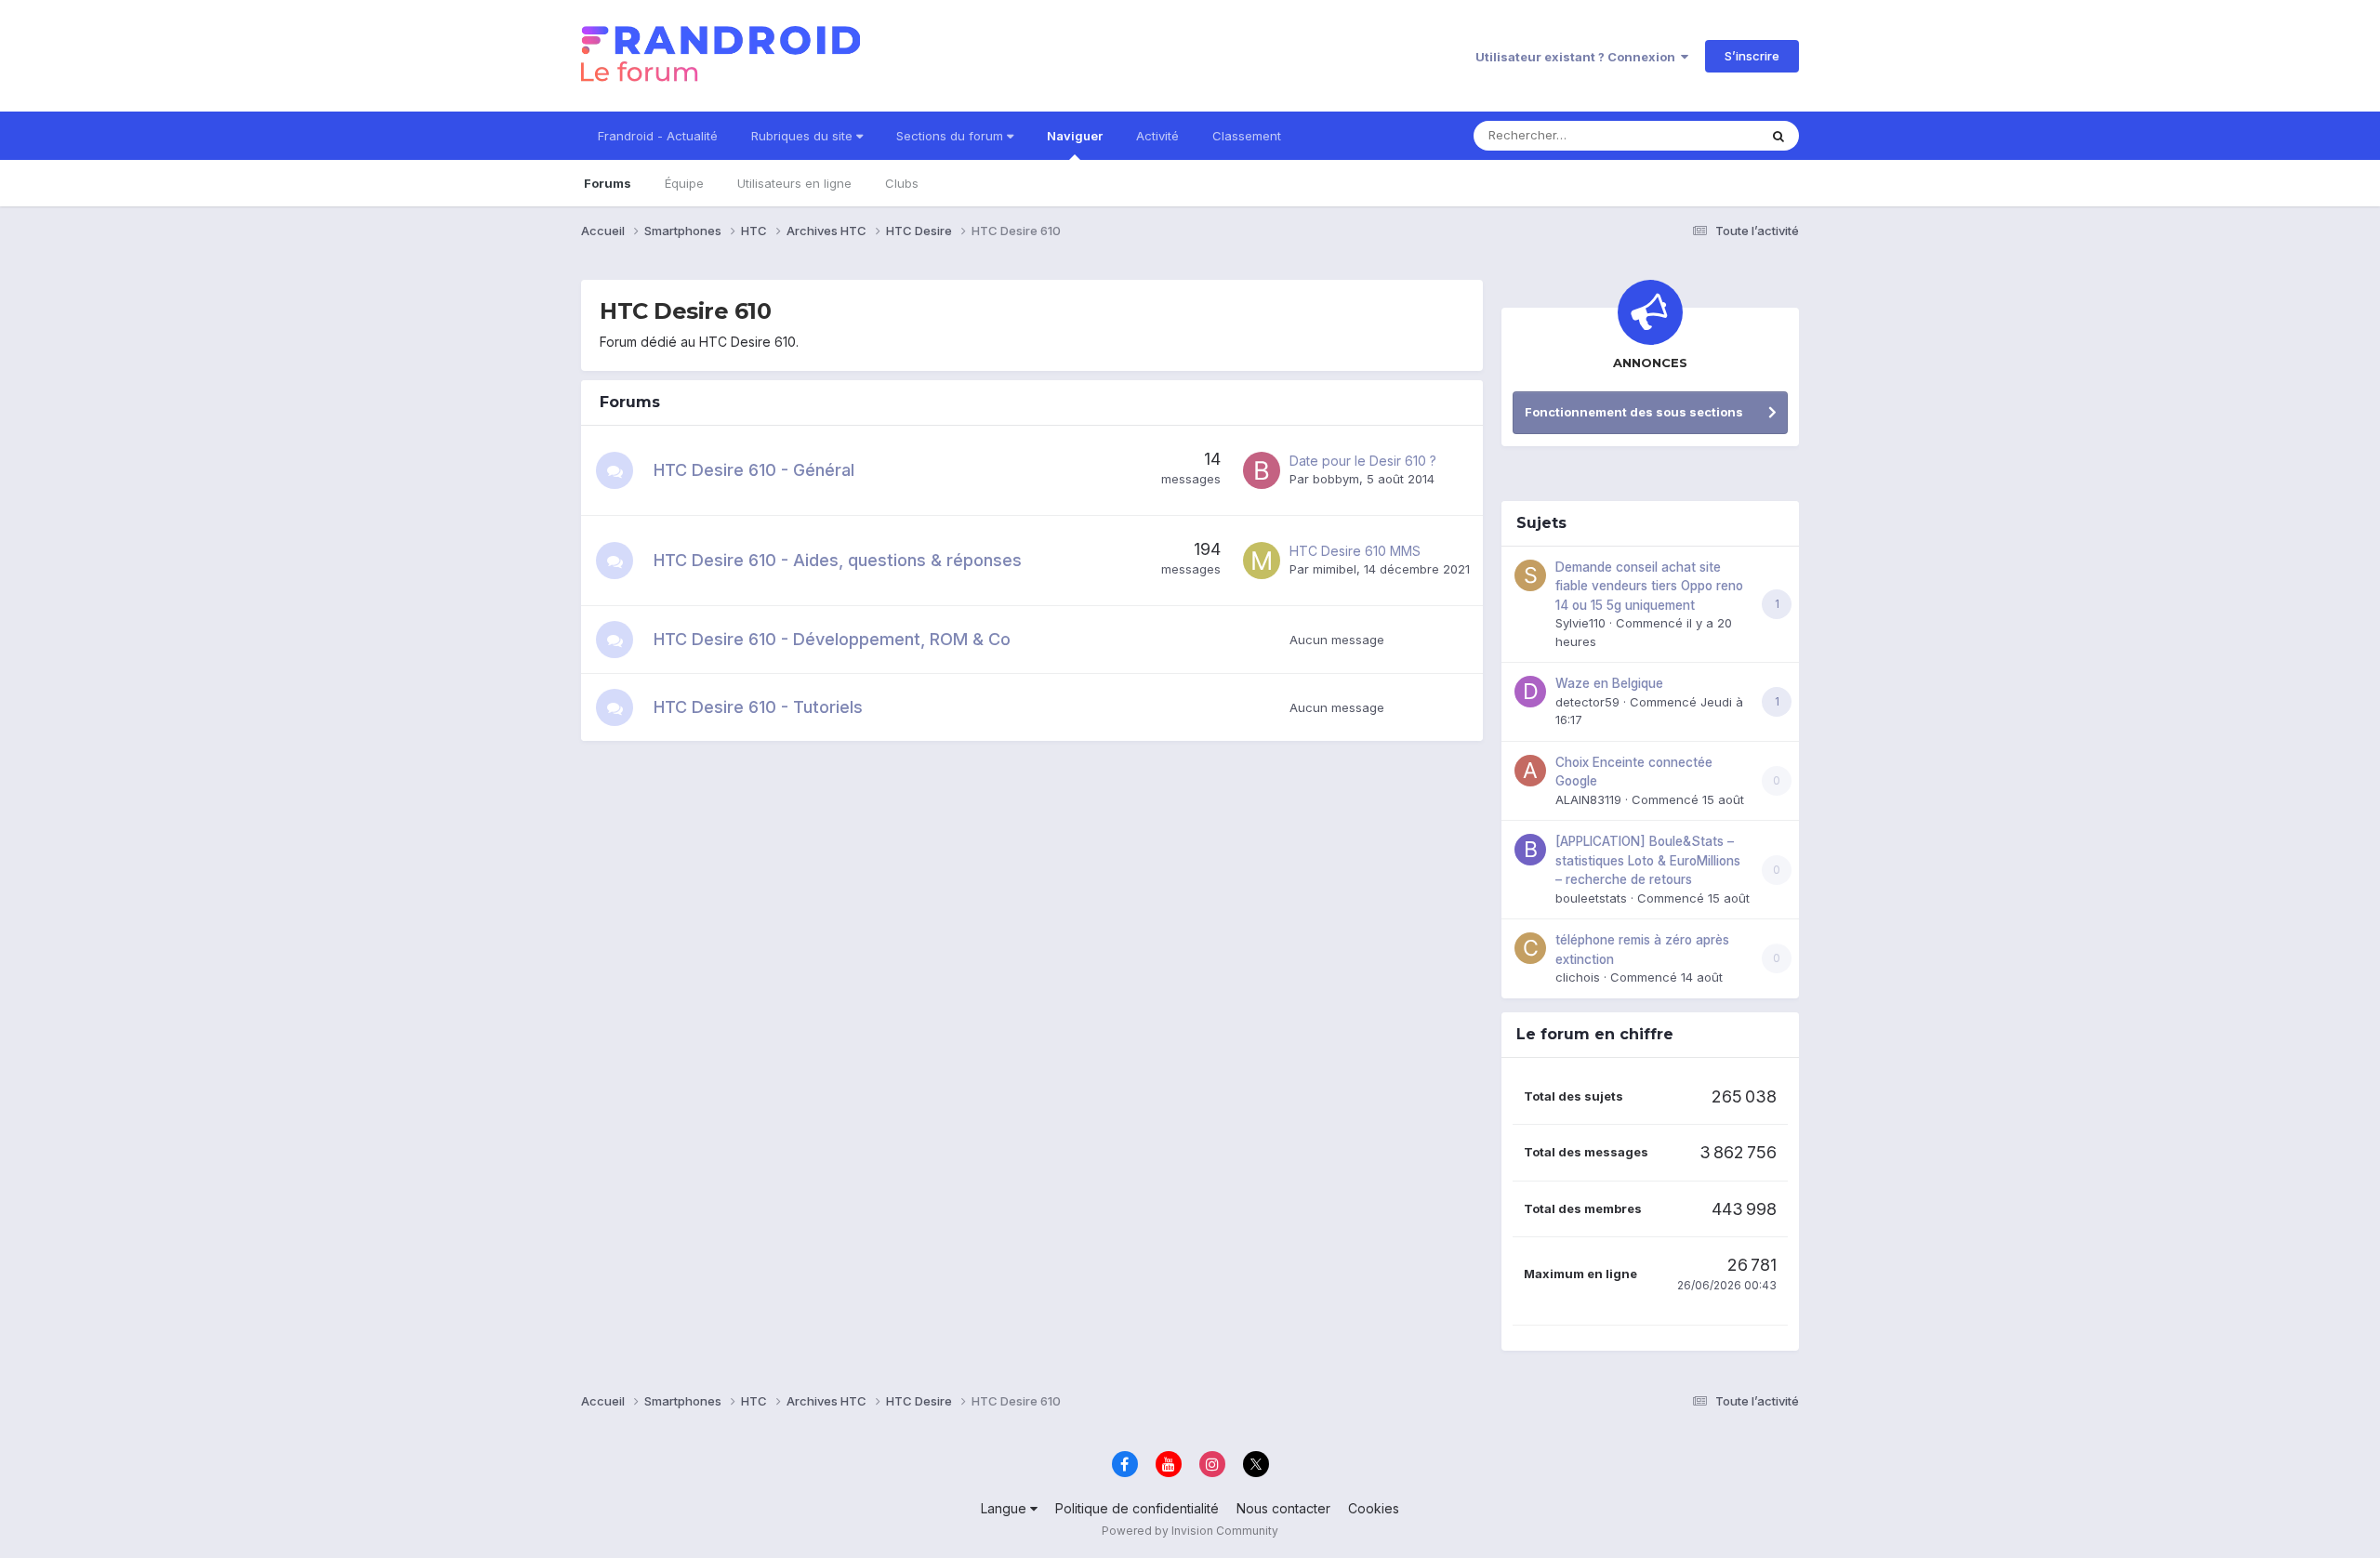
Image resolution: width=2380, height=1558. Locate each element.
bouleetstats (1591, 898)
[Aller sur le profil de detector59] (1530, 692)
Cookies (1374, 1508)
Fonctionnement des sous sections (1634, 412)
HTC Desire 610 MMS (1355, 551)
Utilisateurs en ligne (794, 183)
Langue (1005, 1508)
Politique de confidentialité (1137, 1508)
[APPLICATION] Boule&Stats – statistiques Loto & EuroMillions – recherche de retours (1648, 860)
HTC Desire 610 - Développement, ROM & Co (832, 639)
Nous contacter (1283, 1508)
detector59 (1587, 702)
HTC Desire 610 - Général (754, 470)
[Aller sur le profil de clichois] (1530, 948)
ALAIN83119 (1588, 799)
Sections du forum (952, 136)
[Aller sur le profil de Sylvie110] (1530, 575)
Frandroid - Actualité (658, 136)
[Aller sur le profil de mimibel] (1262, 561)
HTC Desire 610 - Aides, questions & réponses (838, 560)
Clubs (902, 183)
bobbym (1336, 479)
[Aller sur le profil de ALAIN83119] (1530, 771)
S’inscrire (1752, 56)
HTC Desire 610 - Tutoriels (758, 707)
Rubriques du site (804, 136)
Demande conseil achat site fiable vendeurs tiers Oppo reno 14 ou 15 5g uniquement (1649, 586)
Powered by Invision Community (1190, 1531)
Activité (1157, 136)
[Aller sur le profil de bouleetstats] (1530, 850)
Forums (608, 183)
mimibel (1335, 569)
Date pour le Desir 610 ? (1363, 461)
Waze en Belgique (1609, 683)
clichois (1578, 977)
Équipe (684, 183)
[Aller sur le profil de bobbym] (1262, 470)
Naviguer (1075, 136)
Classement (1247, 136)
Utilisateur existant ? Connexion (1578, 57)
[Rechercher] (1778, 136)
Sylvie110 (1580, 623)
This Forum (1702, 135)
